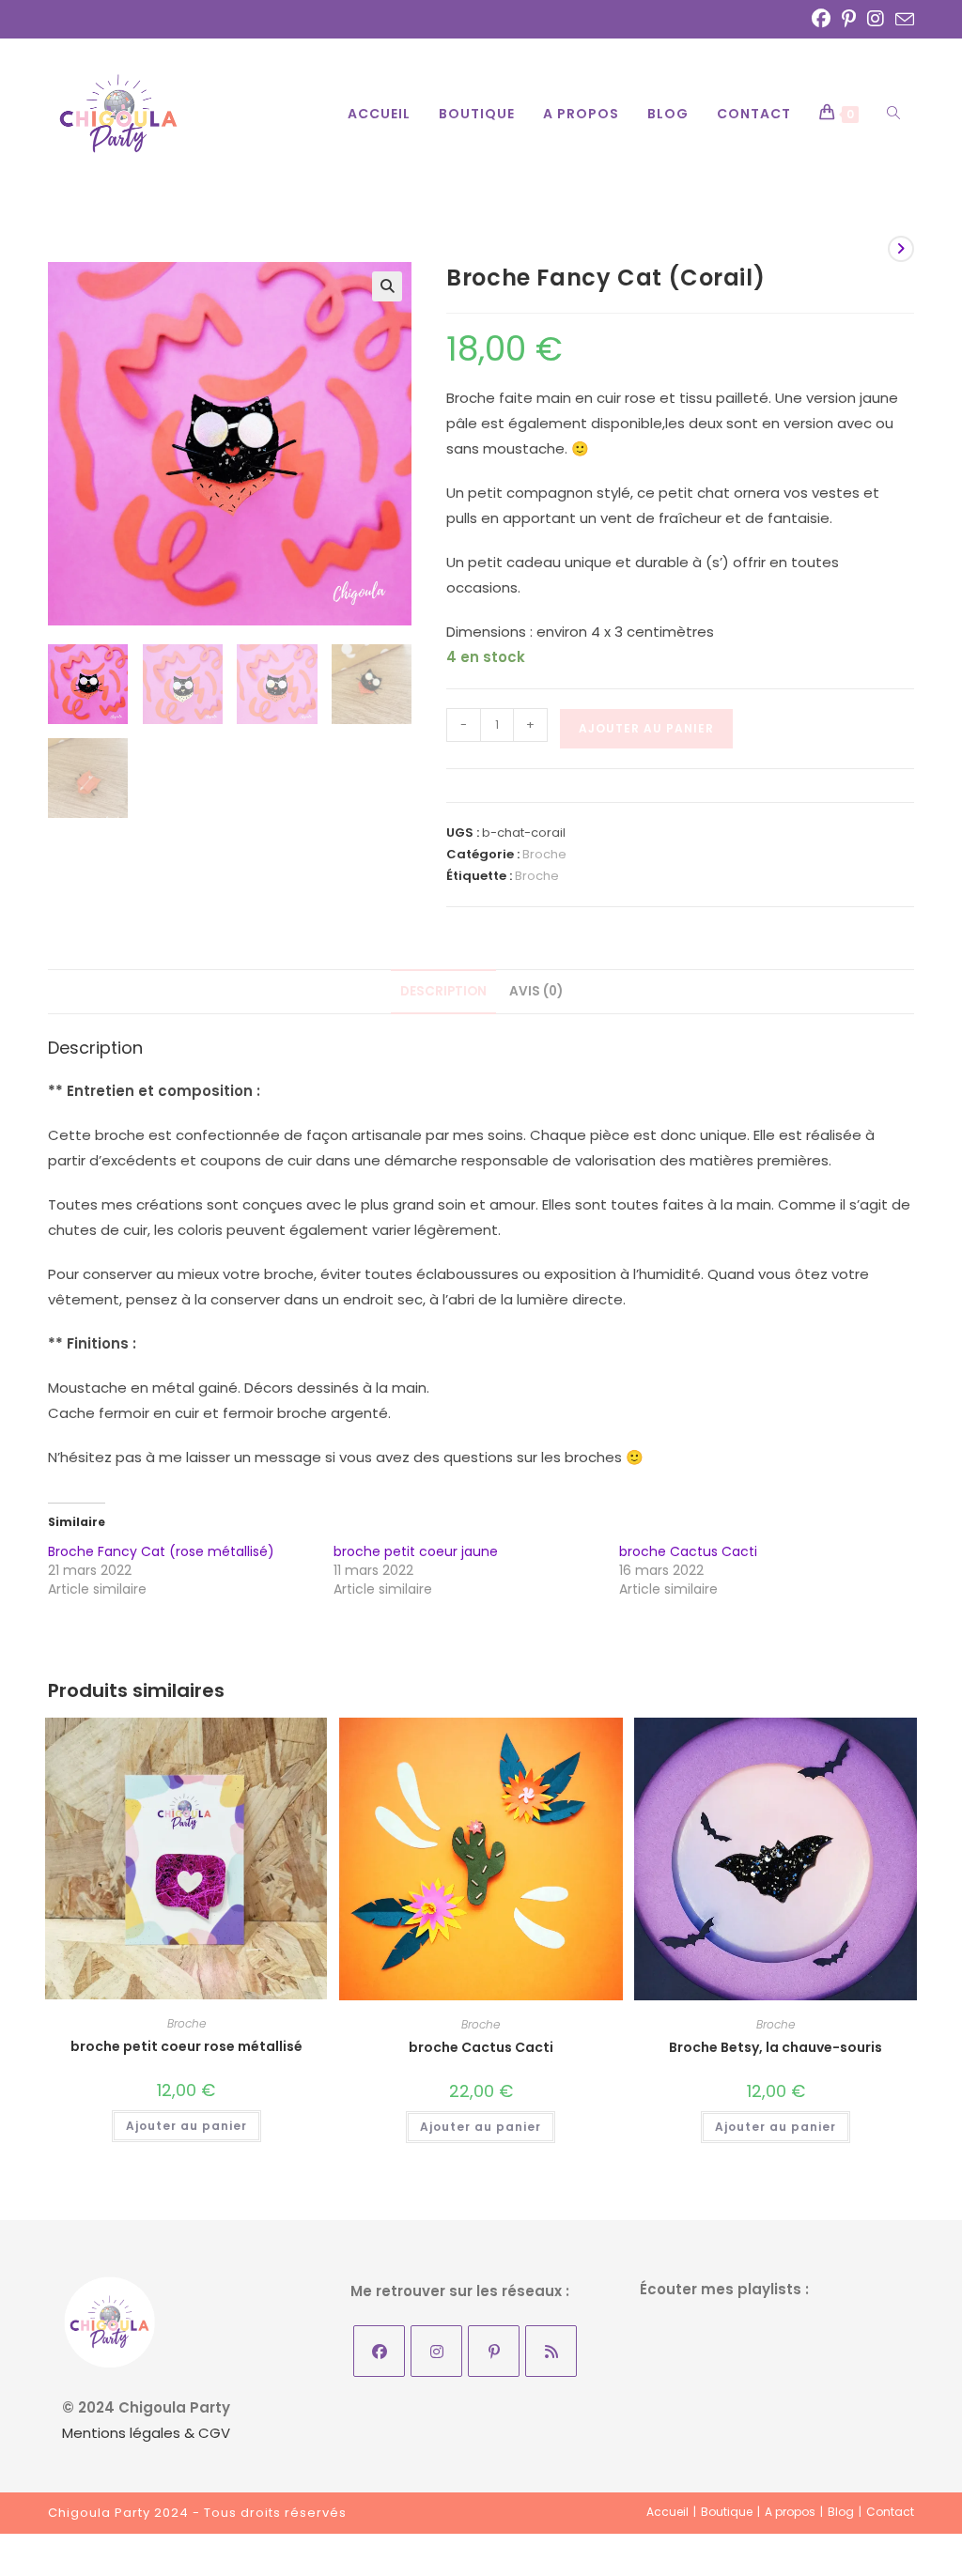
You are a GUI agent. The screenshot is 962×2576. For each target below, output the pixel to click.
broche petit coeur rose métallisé (186, 2046)
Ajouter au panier (646, 728)
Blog (841, 2512)
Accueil (667, 2512)
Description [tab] (443, 991)
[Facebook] (379, 2351)
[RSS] (551, 2351)
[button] (387, 286)
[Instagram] (436, 2351)
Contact (890, 2512)
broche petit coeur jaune (416, 1551)
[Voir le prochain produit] (901, 249)
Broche (544, 854)
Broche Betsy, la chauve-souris (776, 2047)
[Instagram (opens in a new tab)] (876, 19)
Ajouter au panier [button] (186, 2126)
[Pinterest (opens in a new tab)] (849, 19)
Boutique (727, 2512)
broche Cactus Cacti (688, 1551)
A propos (790, 2512)
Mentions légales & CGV (146, 2433)
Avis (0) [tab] (536, 991)
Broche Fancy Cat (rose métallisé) (161, 1551)
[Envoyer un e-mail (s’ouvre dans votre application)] (902, 20)
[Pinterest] (494, 2351)
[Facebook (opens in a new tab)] (821, 19)
